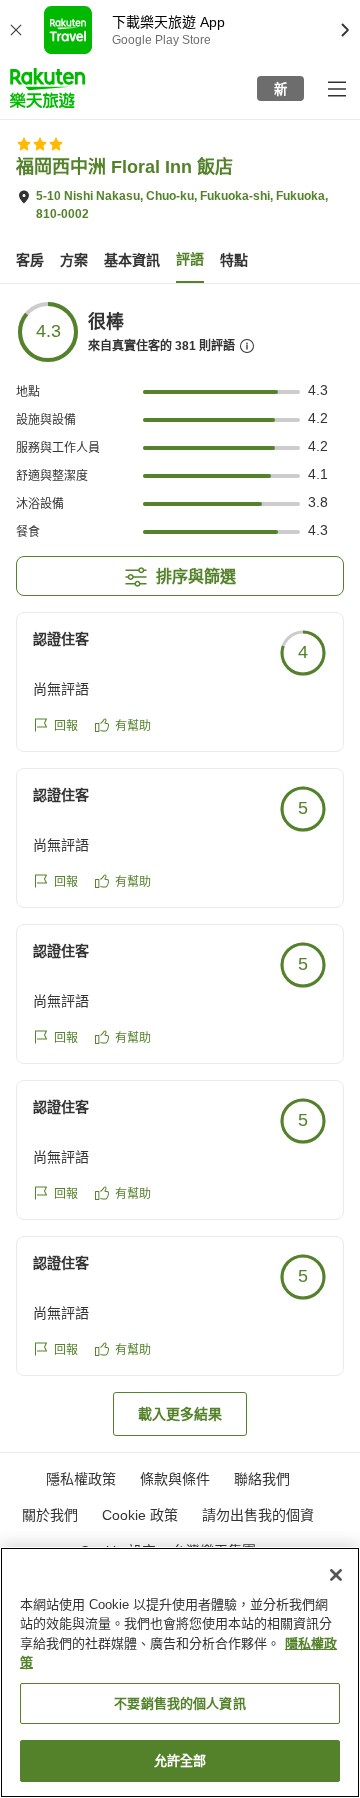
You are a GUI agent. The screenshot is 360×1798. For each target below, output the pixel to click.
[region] (180, 1672)
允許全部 (180, 1760)
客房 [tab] (30, 260)
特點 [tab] (234, 260)
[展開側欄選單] (336, 88)
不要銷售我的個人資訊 (179, 1703)
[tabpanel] (180, 868)
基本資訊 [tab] (132, 260)
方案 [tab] (74, 260)
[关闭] (336, 1575)
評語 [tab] (190, 259)
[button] (47, 88)
